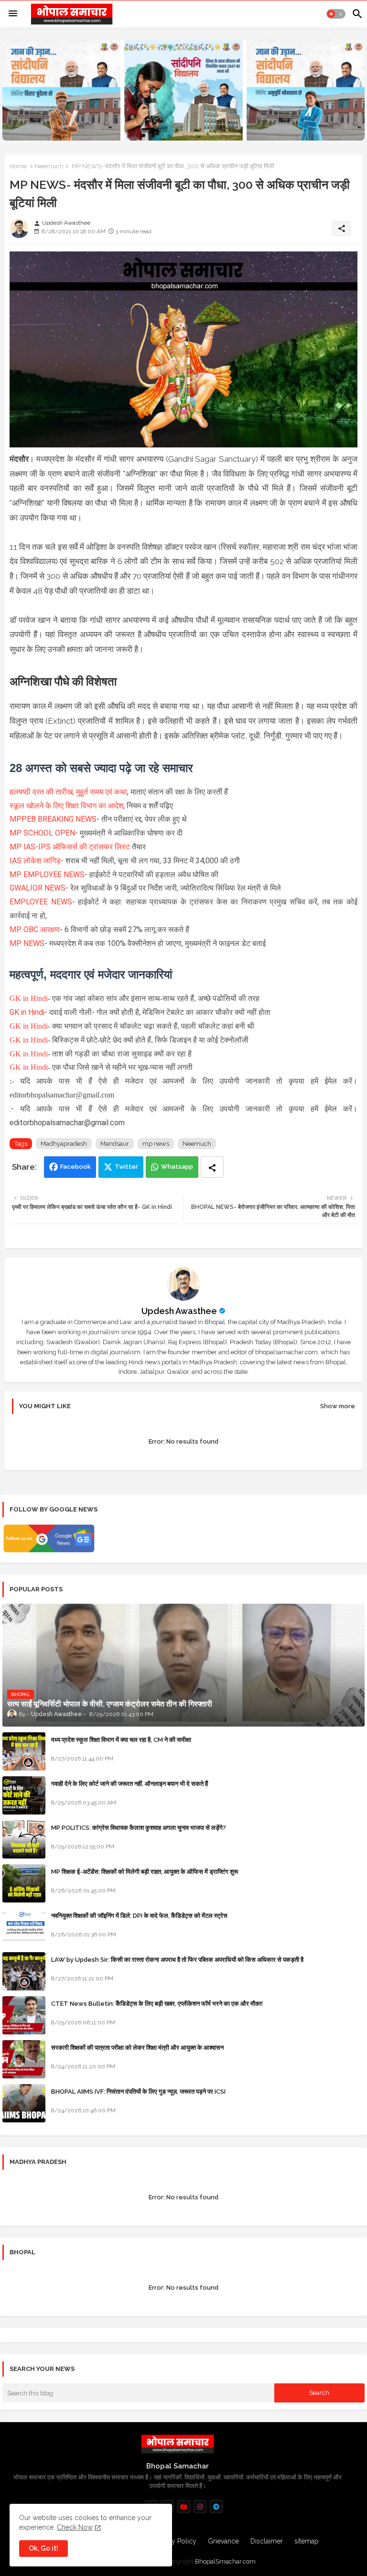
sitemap (307, 2541)
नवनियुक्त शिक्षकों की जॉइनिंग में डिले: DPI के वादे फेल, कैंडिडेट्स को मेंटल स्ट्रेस (139, 1916)
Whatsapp (177, 1167)
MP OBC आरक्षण (35, 929)
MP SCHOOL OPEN (42, 833)
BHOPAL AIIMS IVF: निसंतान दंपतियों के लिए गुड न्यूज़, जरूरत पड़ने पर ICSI (138, 2092)
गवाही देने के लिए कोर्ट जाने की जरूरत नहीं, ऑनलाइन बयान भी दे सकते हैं (130, 1784)
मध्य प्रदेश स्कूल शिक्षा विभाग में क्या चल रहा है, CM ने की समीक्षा (121, 1740)
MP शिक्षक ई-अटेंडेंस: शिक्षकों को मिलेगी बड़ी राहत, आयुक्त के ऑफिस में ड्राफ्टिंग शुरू (145, 1872)
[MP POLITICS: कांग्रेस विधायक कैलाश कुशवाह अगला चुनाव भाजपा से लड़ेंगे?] (24, 1839)
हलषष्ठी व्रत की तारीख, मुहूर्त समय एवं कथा (68, 792)
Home (18, 166)
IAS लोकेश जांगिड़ (35, 861)
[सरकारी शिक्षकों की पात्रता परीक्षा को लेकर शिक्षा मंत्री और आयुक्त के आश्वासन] (24, 2059)
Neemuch (49, 166)
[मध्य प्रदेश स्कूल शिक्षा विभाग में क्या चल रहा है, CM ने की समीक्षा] (24, 1751)
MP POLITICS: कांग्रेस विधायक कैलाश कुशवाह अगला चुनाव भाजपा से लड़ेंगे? (139, 1828)
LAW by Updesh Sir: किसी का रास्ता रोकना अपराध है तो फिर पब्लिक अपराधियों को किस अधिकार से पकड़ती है (177, 1960)
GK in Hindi (29, 998)
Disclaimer (267, 2541)
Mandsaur (115, 1144)
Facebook (76, 1167)
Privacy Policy (175, 2541)
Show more (338, 1406)
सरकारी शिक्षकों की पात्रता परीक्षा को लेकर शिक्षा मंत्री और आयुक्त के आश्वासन (137, 2048)
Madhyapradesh (64, 1144)
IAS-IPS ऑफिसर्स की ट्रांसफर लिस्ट (76, 847)
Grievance (223, 2541)
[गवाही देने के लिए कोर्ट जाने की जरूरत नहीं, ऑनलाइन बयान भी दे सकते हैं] (24, 1795)
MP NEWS (27, 943)
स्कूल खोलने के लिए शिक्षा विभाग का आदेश (66, 806)
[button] (336, 14)
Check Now (75, 2527)
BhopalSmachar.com (225, 2561)
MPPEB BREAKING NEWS (53, 819)
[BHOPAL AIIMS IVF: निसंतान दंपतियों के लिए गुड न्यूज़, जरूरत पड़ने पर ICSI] (24, 2103)
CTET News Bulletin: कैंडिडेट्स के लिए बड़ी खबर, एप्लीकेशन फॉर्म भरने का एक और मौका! (157, 2004)
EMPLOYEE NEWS (41, 902)
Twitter (126, 1167)
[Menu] (13, 14)
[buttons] (184, 2506)
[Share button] (212, 1167)
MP (16, 847)
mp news (156, 1144)
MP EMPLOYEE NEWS (47, 875)
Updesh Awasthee (179, 1311)
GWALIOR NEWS (38, 888)
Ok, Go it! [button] (43, 2548)
